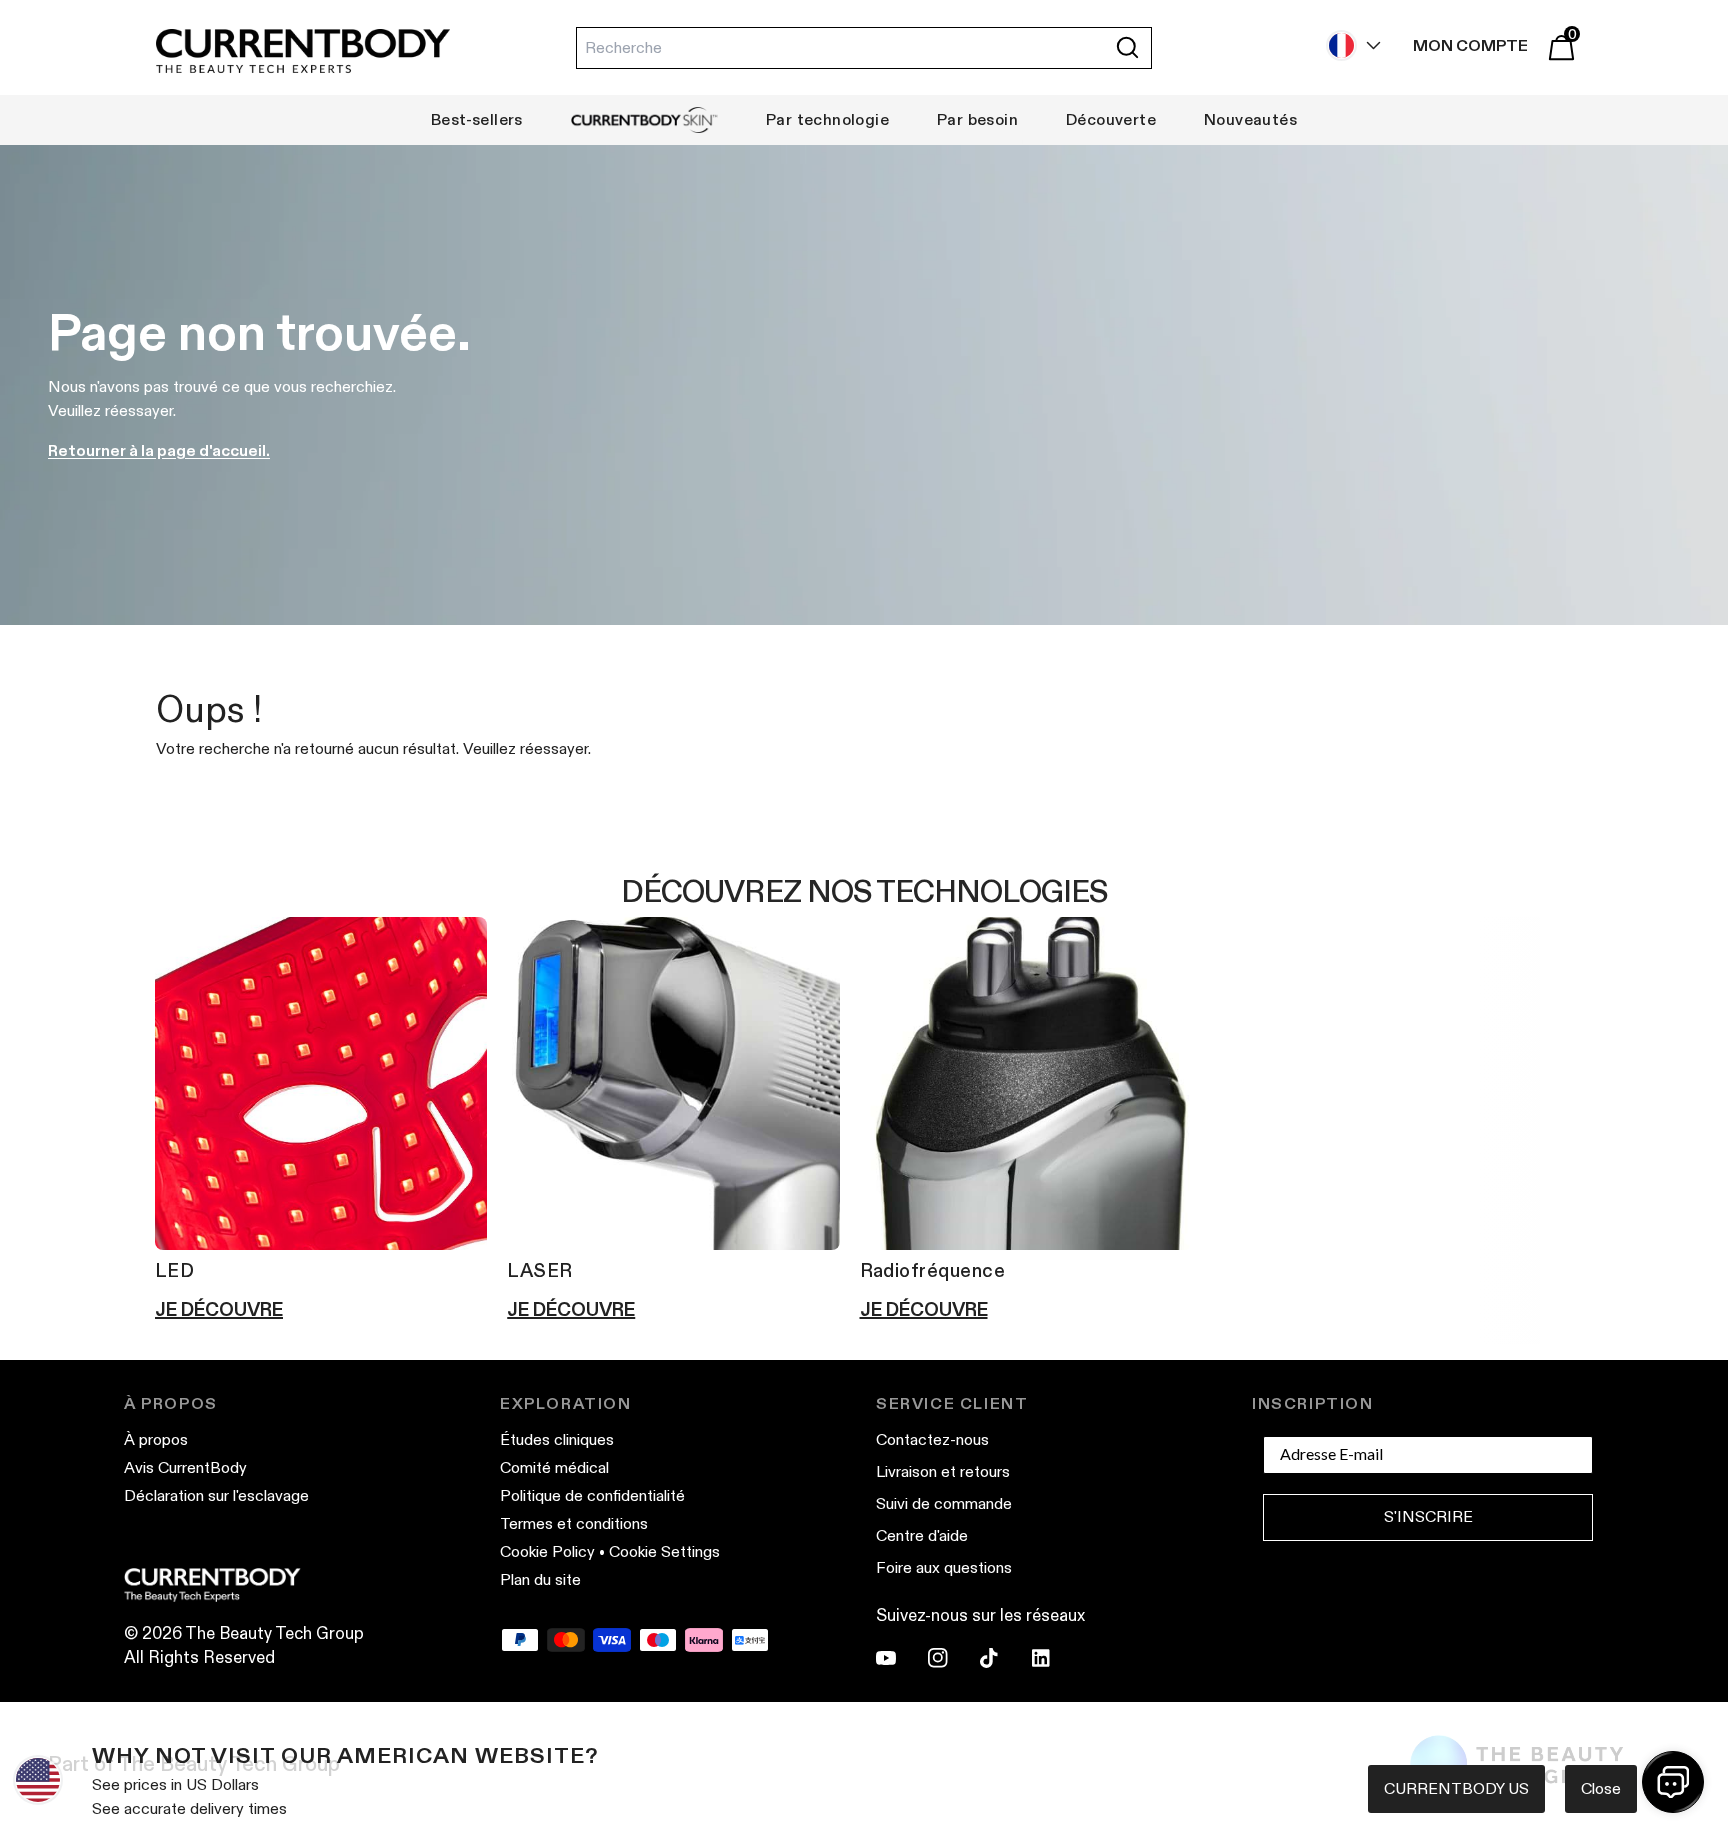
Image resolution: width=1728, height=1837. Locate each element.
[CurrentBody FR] (303, 52)
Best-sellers (477, 119)
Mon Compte (1470, 45)
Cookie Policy (547, 1551)
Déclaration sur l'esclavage (216, 1495)
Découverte (1111, 119)
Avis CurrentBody (185, 1467)
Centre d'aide (922, 1535)
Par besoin (977, 119)
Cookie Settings (664, 1551)
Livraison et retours (943, 1471)
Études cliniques (557, 1439)
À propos (156, 1439)
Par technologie (827, 119)
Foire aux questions (944, 1567)
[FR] (1349, 45)
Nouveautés (1250, 119)
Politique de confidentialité (592, 1495)
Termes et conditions (574, 1523)
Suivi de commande (944, 1503)
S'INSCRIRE (1428, 1516)
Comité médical (554, 1467)
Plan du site (540, 1579)
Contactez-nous (932, 1439)
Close (1601, 1788)
